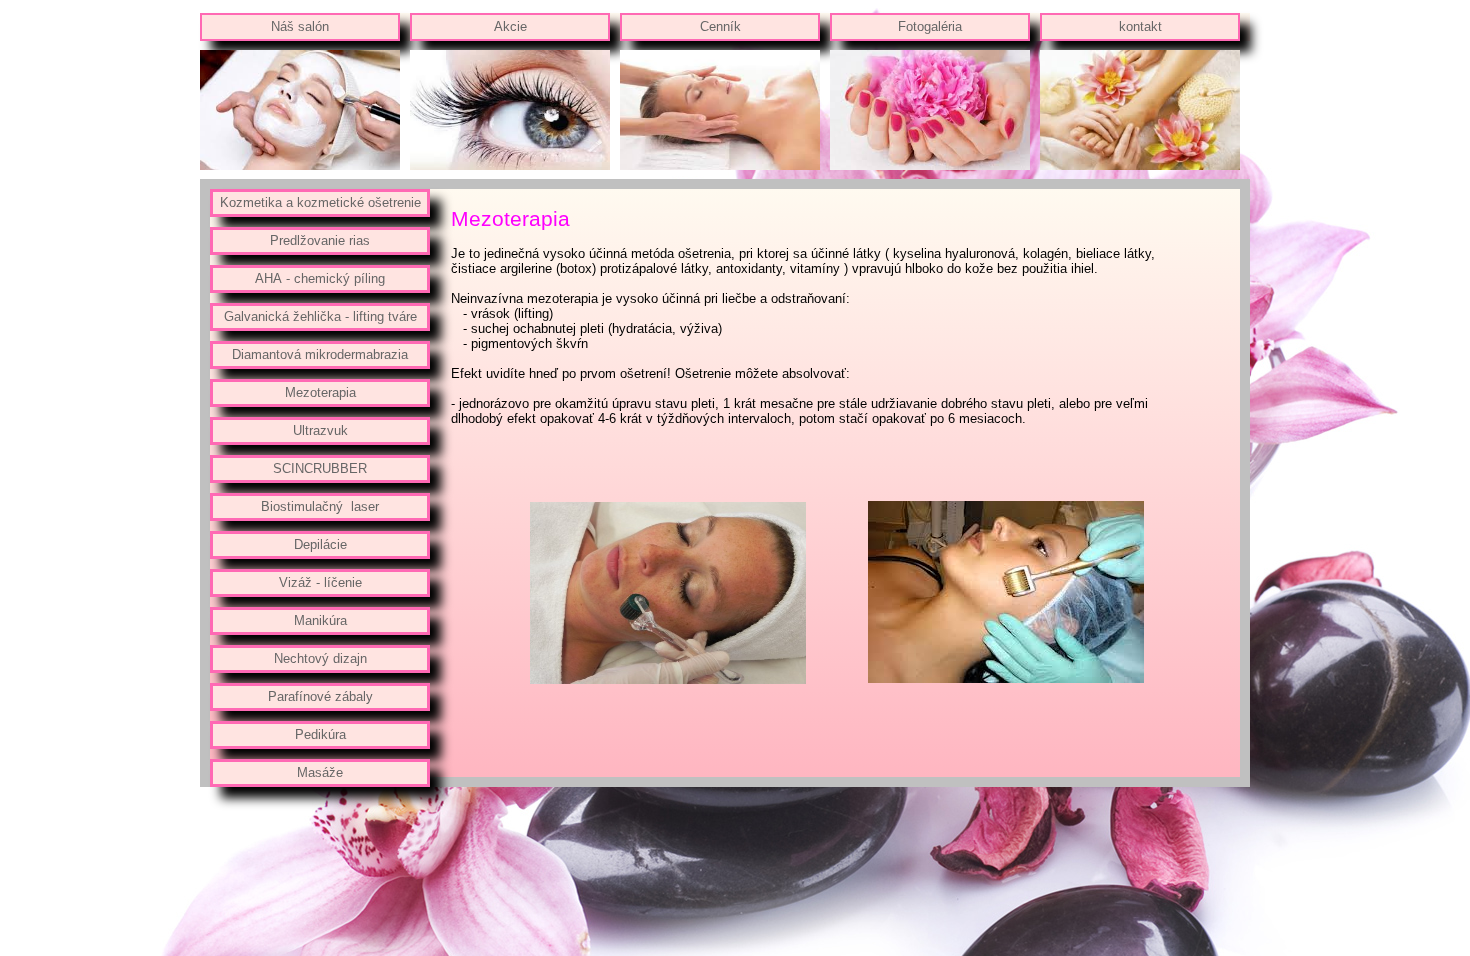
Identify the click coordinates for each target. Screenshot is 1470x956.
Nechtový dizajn (320, 658)
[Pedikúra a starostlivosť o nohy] (1140, 165)
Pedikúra (320, 734)
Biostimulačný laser (320, 506)
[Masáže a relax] (720, 165)
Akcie (510, 26)
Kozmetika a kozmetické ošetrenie (320, 202)
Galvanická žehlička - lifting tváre (320, 316)
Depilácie (320, 544)
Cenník (720, 26)
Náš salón (300, 26)
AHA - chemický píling (320, 278)
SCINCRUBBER (320, 468)
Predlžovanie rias (320, 240)
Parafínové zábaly (320, 696)
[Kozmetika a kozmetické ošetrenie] (300, 165)
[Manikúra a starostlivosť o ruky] (930, 165)
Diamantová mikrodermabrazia (320, 354)
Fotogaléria (930, 26)
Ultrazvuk (320, 430)
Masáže (320, 772)
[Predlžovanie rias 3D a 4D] (510, 165)
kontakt (1140, 26)
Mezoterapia (320, 392)
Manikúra (320, 620)
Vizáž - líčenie (320, 582)
